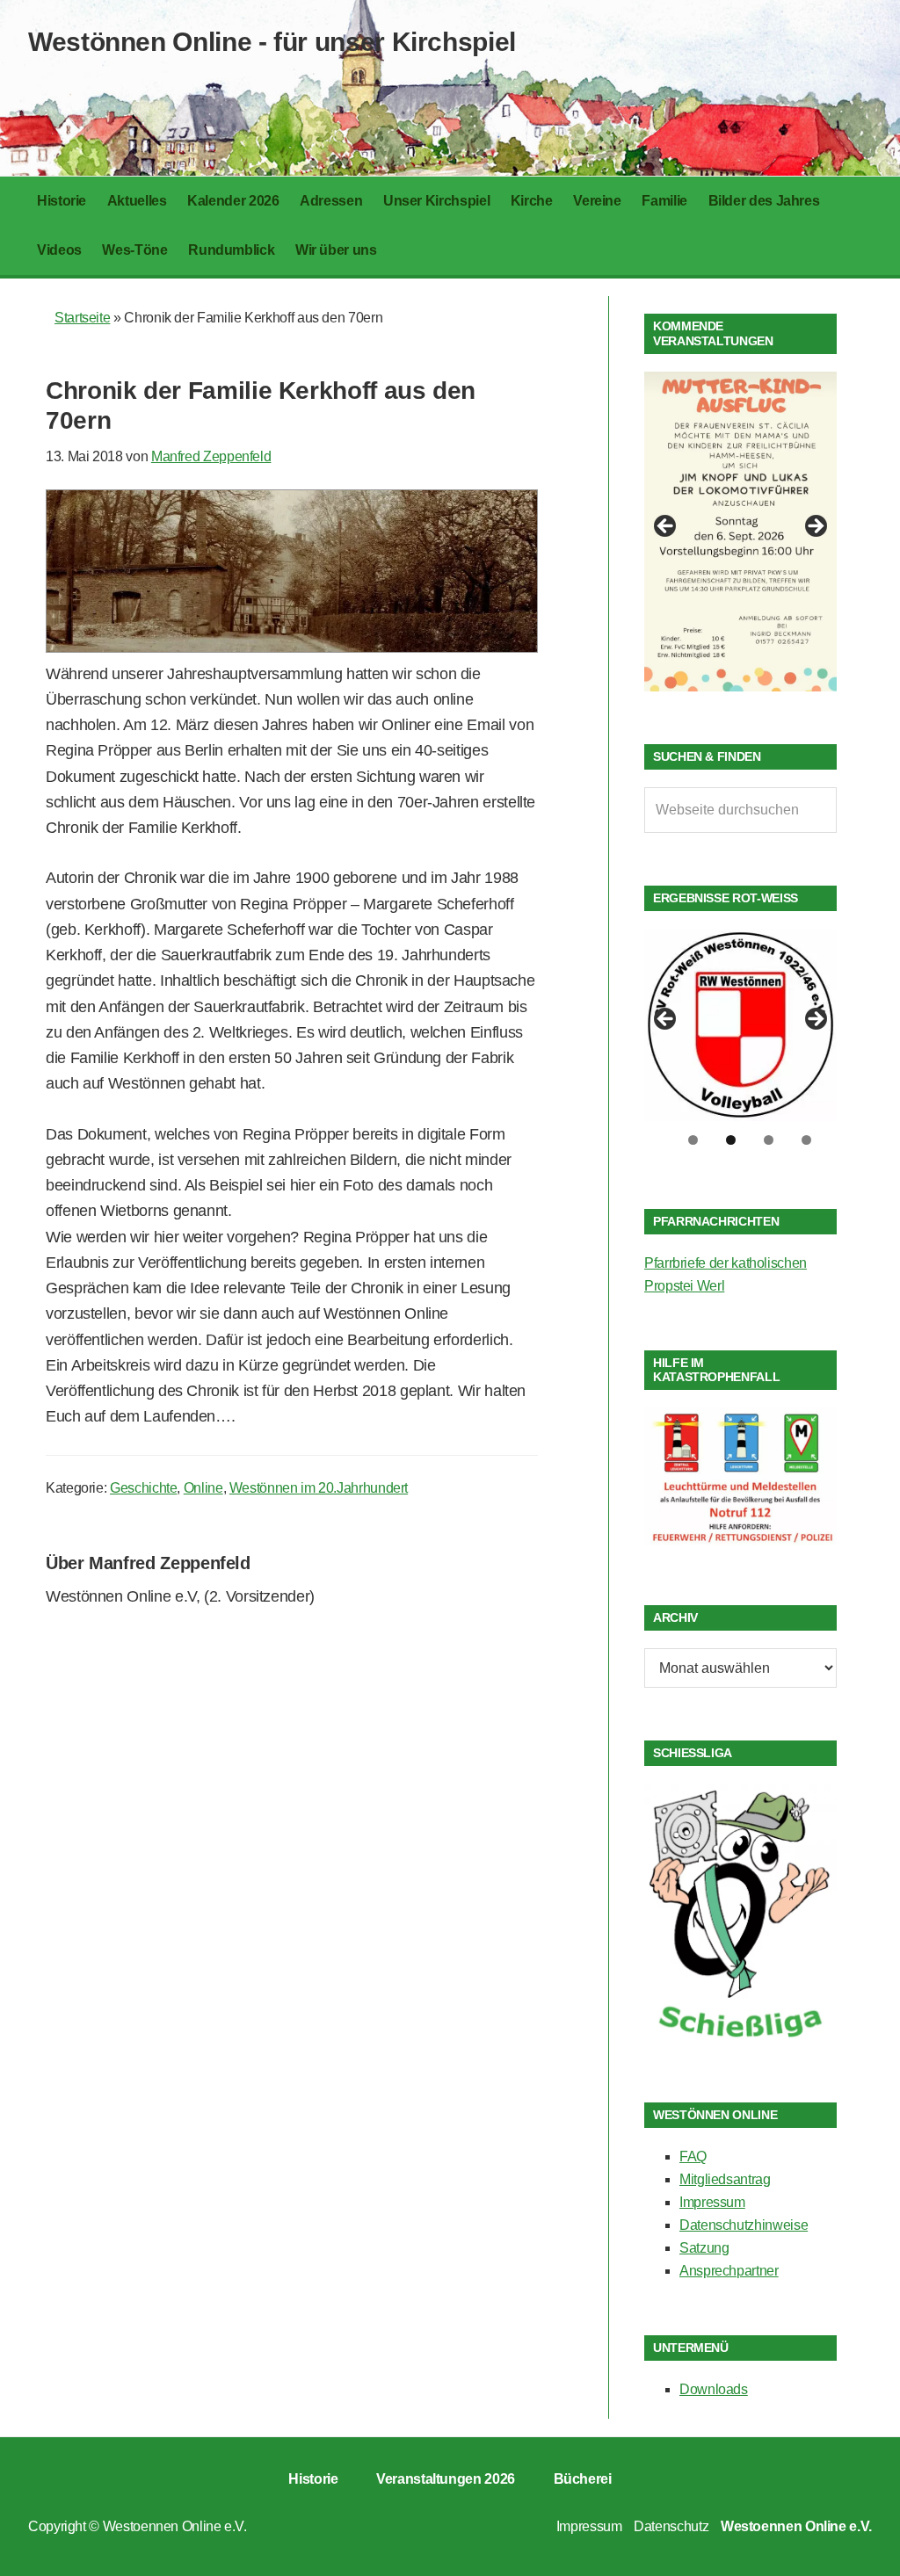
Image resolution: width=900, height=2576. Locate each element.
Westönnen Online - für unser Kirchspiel (272, 42)
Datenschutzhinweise (744, 2225)
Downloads (714, 2389)
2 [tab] (731, 1140)
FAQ (693, 2156)
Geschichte (143, 1488)
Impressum (712, 2202)
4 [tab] (806, 1140)
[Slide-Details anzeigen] (740, 532)
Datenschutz (671, 2526)
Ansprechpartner (729, 2271)
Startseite (82, 318)
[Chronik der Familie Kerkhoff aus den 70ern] (292, 648)
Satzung (704, 2248)
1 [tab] (693, 1140)
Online (203, 1488)
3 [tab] (769, 1140)
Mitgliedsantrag (725, 2179)
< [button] (666, 527)
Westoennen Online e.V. (175, 2526)
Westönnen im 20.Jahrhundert (319, 1488)
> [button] (815, 527)
